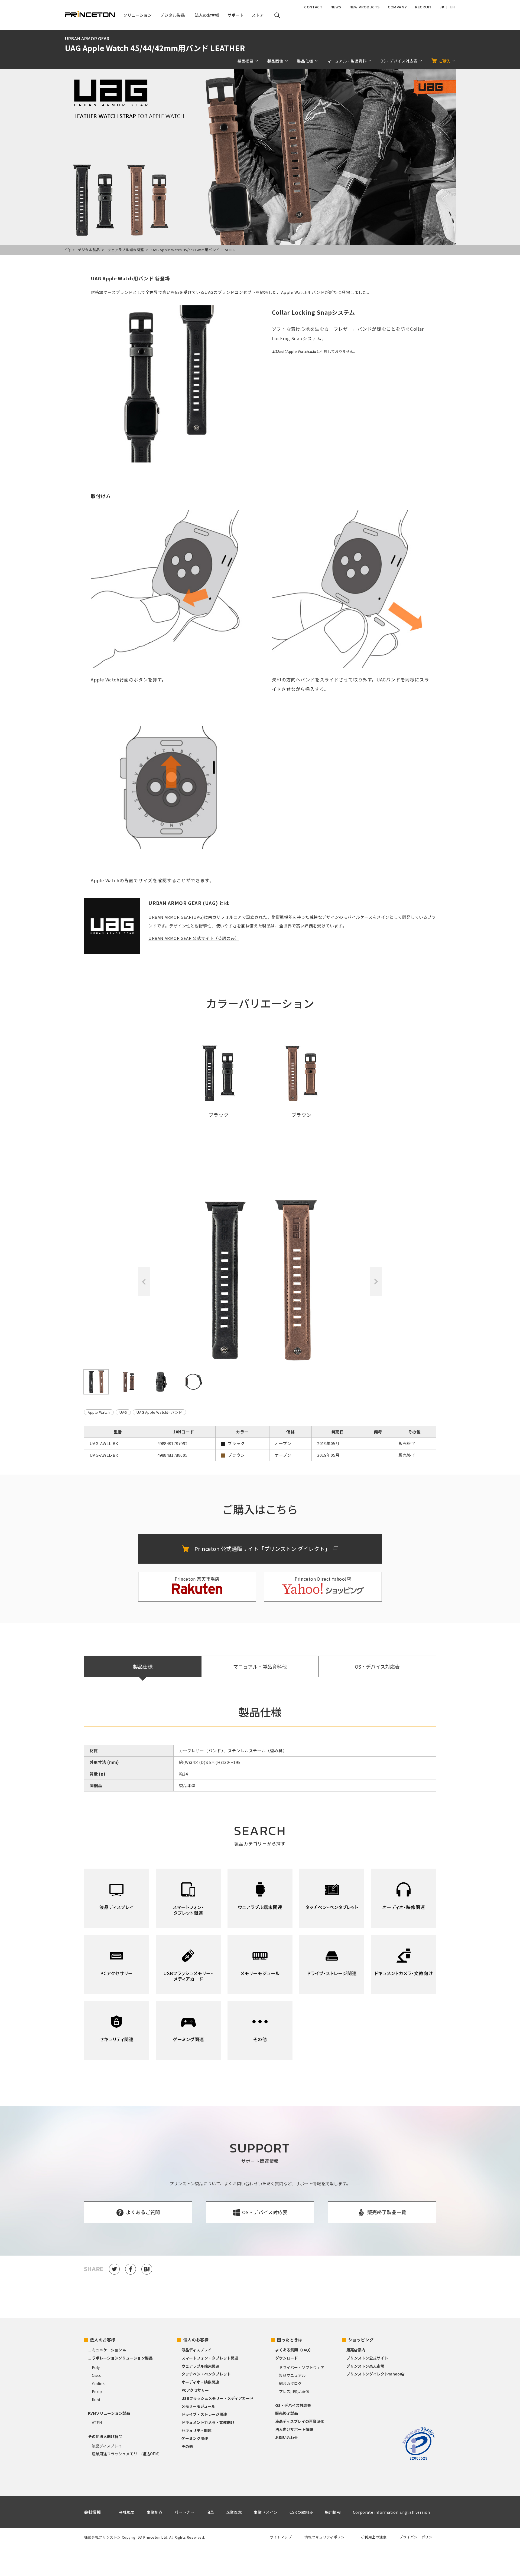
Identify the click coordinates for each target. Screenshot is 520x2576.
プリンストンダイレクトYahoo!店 (376, 2374)
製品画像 (275, 61)
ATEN (97, 2423)
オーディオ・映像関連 (200, 2382)
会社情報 (92, 2512)
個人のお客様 (196, 2340)
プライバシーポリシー (418, 2537)
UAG (123, 1412)
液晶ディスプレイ (107, 2446)
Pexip (97, 2391)
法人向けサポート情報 (294, 2429)
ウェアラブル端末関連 (126, 250)
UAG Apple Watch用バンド (159, 1412)
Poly (96, 2367)
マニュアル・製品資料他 (260, 1666)
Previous (144, 1282)
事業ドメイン (266, 2512)
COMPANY (397, 7)
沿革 (210, 2512)
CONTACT (313, 7)
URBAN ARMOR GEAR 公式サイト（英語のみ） (194, 938)
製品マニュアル (292, 2375)
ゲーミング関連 (195, 2438)
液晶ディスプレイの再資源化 (300, 2421)
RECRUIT (423, 7)
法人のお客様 (103, 2340)
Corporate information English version (391, 2512)
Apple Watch (99, 1412)
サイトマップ (281, 2537)
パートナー (184, 2512)
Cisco (97, 2375)
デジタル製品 (89, 250)
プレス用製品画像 (294, 2391)
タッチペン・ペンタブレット (206, 2374)
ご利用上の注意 (374, 2537)
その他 (187, 2446)
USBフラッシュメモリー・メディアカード (217, 2398)
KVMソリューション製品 (109, 2413)
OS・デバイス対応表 (377, 1666)
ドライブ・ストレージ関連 (204, 2414)
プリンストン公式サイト (367, 2358)
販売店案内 (356, 2350)
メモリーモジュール (198, 2406)
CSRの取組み (301, 2512)
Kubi (96, 2400)
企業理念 (234, 2512)
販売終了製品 (287, 2413)
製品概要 (245, 61)
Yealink (98, 2383)
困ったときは (290, 2340)
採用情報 (333, 2512)
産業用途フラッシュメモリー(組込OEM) (126, 2454)
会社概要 (127, 2512)
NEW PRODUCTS (365, 7)
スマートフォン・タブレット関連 (210, 2358)
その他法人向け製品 (105, 2436)
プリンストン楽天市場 (365, 2366)
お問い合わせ (287, 2437)
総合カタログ (290, 2383)
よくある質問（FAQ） (294, 2350)
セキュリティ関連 (196, 2430)
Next (376, 1282)
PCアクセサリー (195, 2390)
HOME (68, 250)
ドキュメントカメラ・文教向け (208, 2422)
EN (453, 7)
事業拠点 (155, 2512)
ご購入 (445, 61)
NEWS (336, 7)
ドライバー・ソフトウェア (302, 2367)
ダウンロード (287, 2358)
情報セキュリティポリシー (326, 2537)
